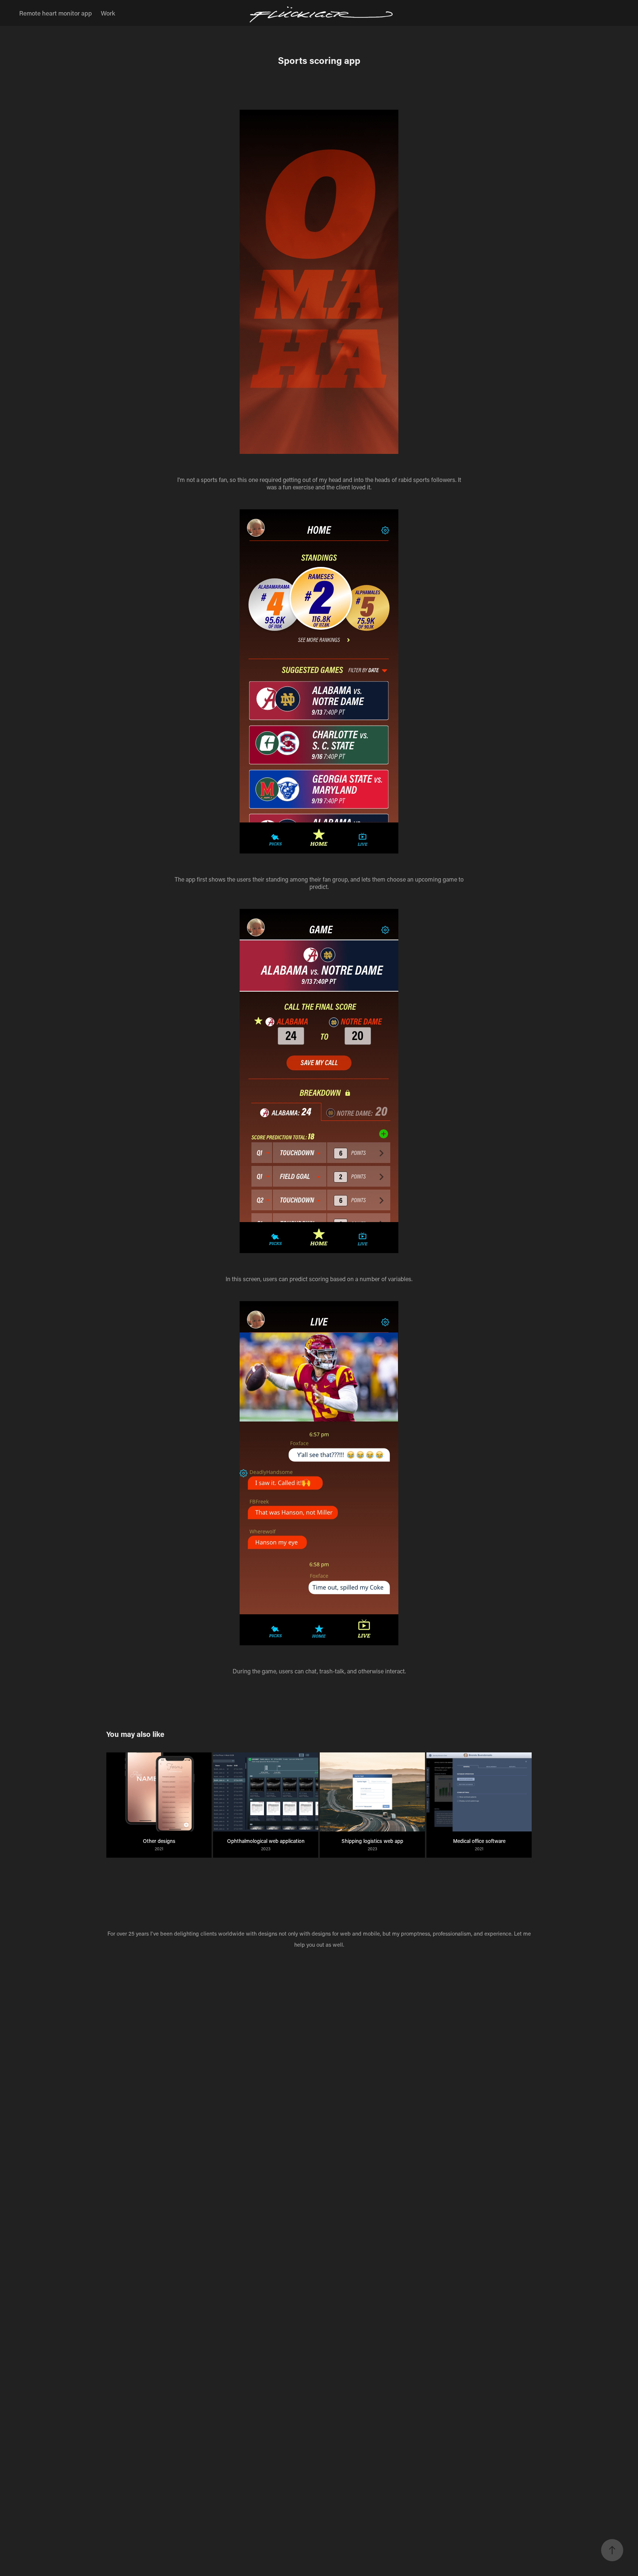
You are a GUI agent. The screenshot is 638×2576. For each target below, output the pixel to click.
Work (108, 13)
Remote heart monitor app (56, 13)
